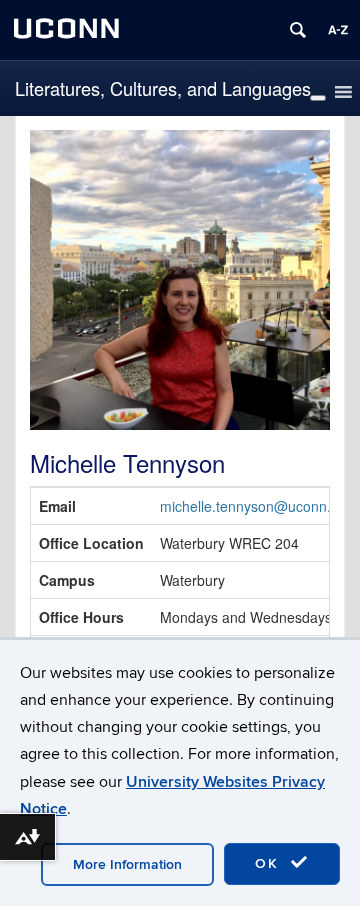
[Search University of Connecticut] (298, 30)
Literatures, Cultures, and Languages (163, 88)
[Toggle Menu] (318, 98)
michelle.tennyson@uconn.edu (257, 506)
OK (270, 863)
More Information (127, 864)
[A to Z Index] (338, 30)
